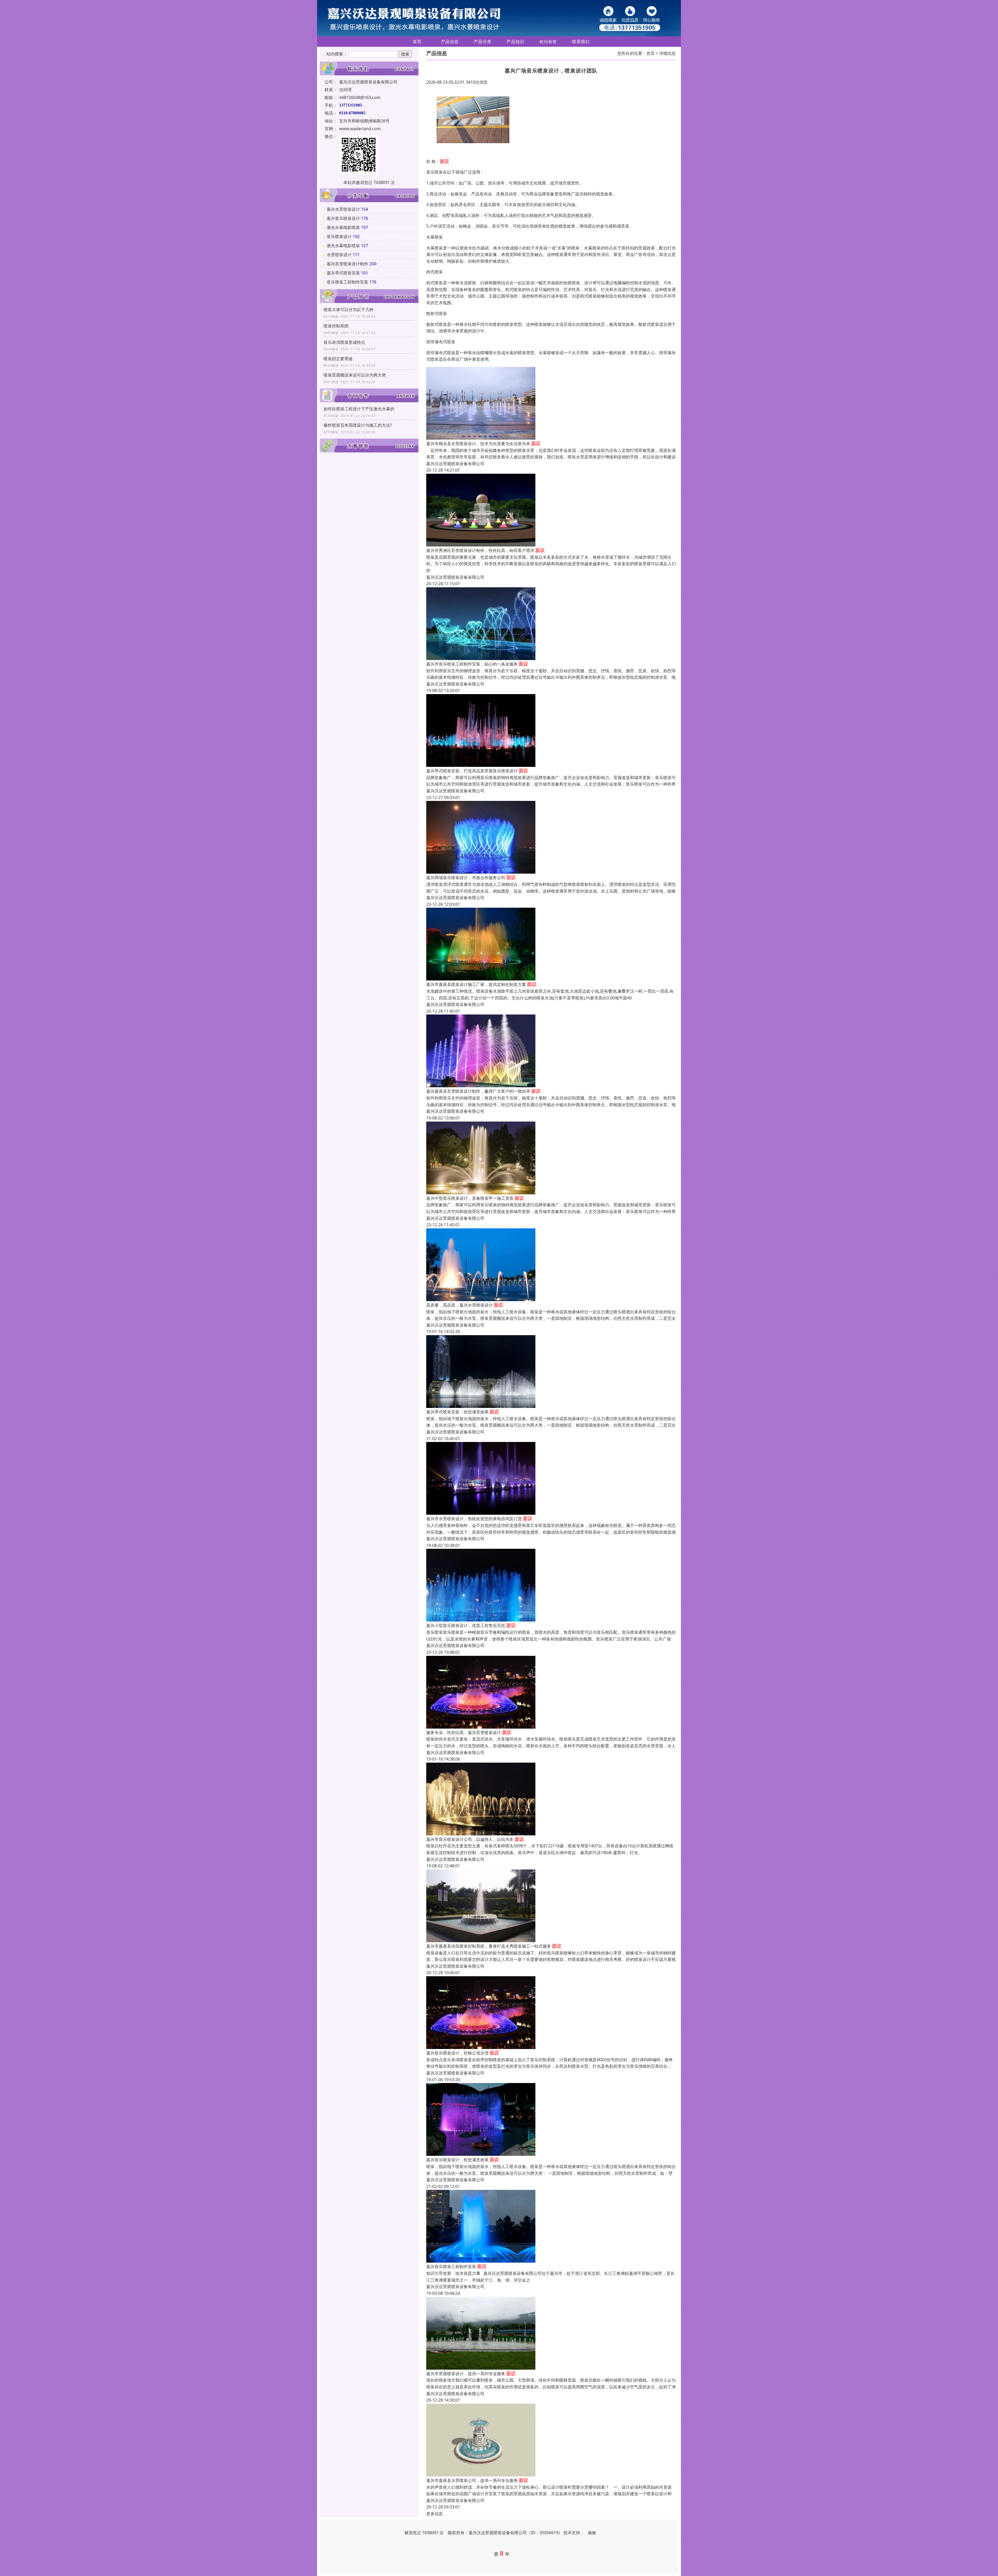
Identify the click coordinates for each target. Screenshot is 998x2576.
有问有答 (548, 42)
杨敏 (592, 2533)
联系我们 (581, 42)
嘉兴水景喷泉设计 (343, 209)
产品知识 (515, 42)
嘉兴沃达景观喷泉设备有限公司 (455, 464)
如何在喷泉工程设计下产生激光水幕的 (359, 409)
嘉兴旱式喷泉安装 (343, 273)
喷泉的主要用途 (338, 359)
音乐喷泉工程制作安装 (347, 282)
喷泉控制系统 (336, 326)
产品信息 (450, 42)
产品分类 (483, 42)
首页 (417, 42)
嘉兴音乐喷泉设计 (343, 218)
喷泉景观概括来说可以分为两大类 (355, 375)
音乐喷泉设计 (339, 236)
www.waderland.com (360, 129)
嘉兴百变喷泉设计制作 (347, 264)
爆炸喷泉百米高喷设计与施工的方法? (358, 425)
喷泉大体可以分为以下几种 (349, 309)
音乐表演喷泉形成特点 (344, 342)
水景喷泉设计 (339, 255)
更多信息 (435, 2514)
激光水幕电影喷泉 (343, 227)
